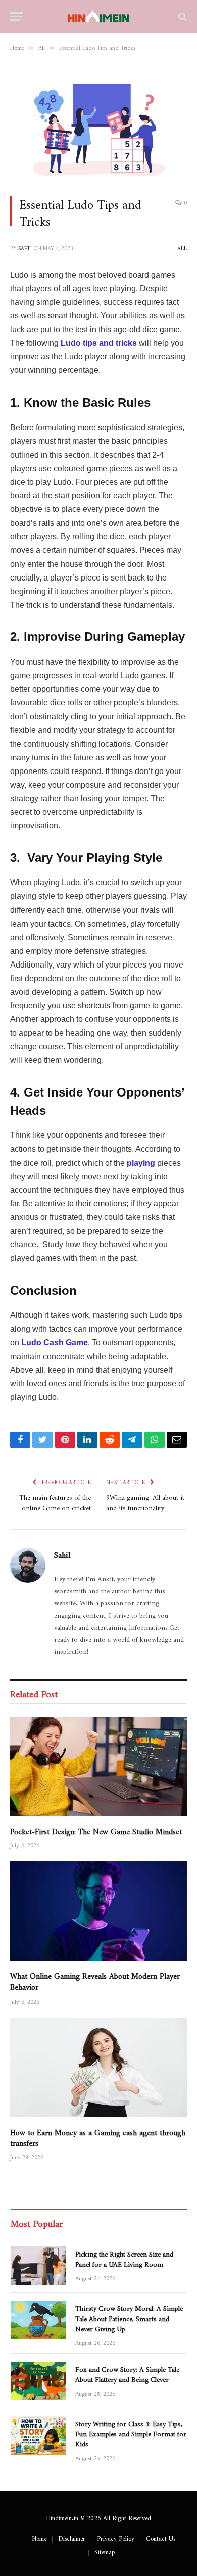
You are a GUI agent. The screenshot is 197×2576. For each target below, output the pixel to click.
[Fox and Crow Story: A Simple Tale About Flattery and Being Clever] (38, 2381)
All (182, 247)
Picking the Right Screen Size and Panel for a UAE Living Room (124, 2258)
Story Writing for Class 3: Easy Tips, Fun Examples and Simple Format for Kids (131, 2432)
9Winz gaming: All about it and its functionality (145, 1501)
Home (39, 2537)
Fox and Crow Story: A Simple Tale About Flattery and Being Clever (127, 2373)
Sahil (25, 247)
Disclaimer (72, 2537)
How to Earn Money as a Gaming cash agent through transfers (98, 2136)
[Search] (182, 16)
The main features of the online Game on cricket (55, 1501)
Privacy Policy (116, 2537)
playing (141, 1163)
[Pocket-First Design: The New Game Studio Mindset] (98, 1766)
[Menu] (17, 16)
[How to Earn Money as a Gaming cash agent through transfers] (98, 2067)
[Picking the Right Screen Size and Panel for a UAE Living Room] (38, 2266)
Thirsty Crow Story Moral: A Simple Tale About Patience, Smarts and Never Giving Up (129, 2317)
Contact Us (161, 2537)
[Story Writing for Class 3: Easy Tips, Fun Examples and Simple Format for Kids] (38, 2435)
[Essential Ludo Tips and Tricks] (98, 126)
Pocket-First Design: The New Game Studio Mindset (96, 1829)
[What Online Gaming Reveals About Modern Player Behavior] (98, 1911)
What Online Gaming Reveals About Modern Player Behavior (95, 1980)
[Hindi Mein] (99, 16)
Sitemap (105, 2550)
